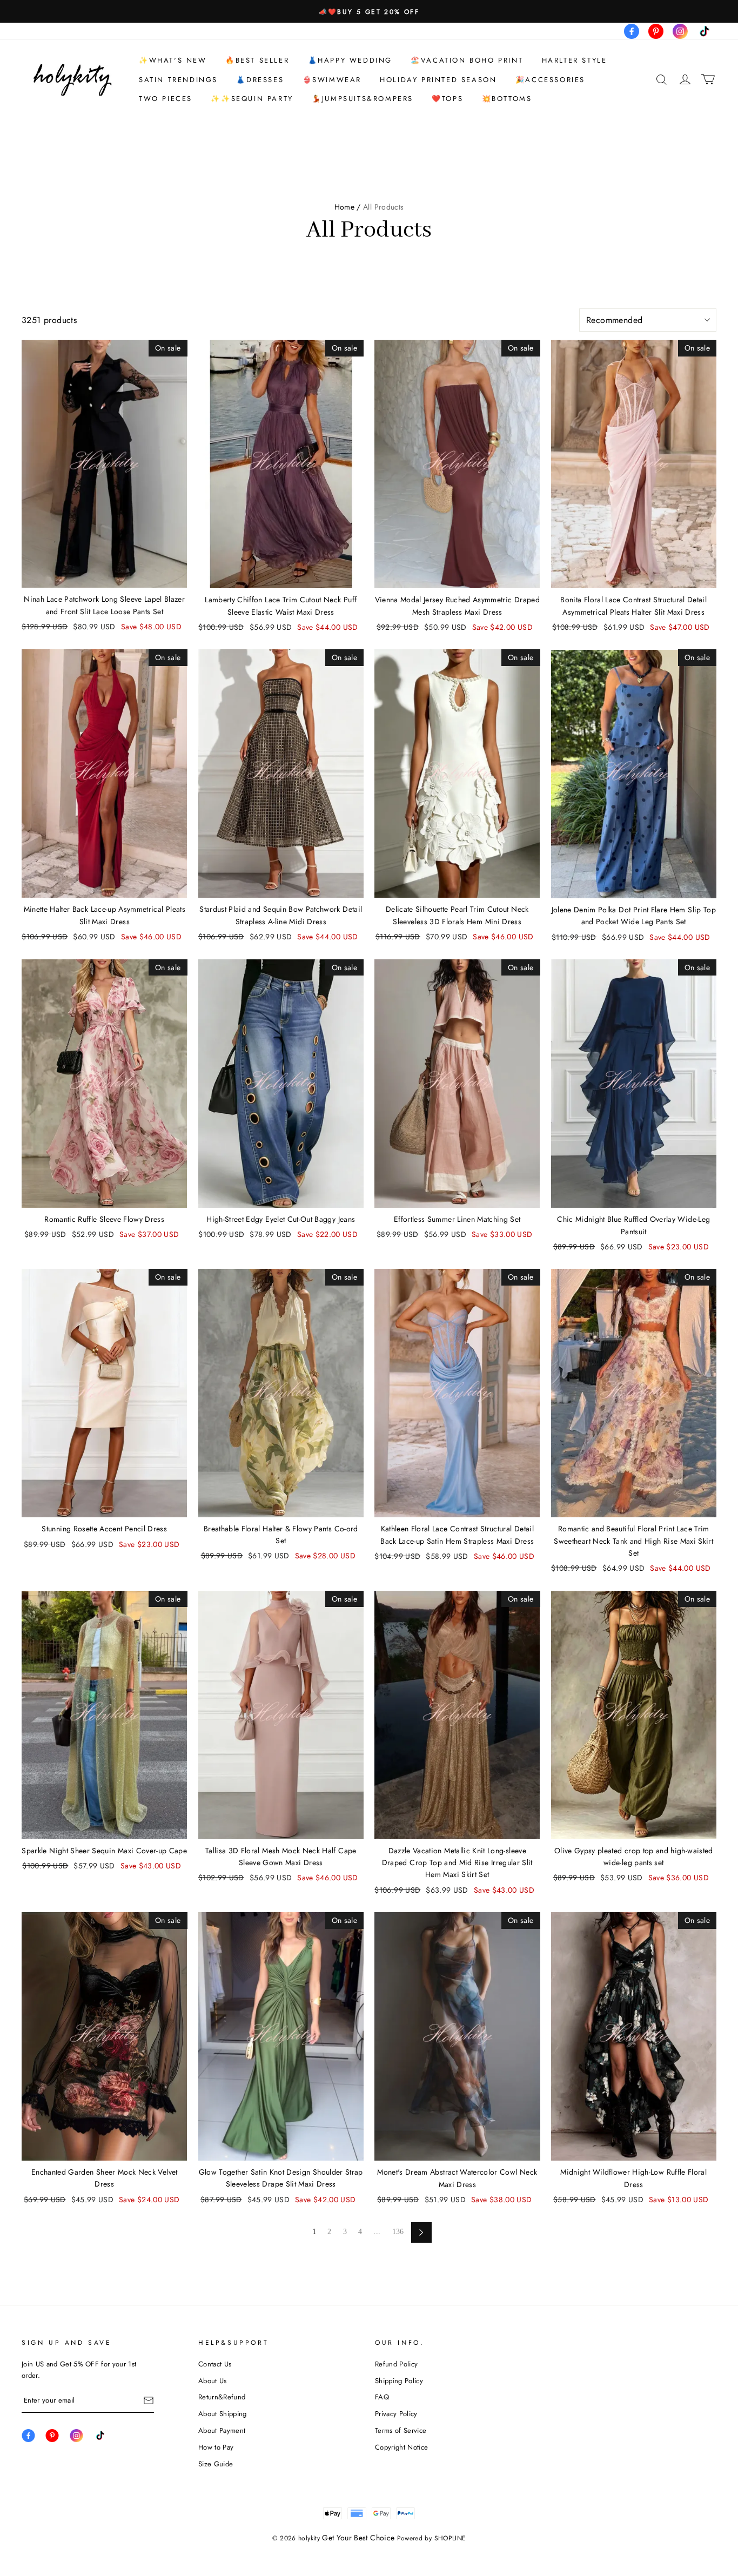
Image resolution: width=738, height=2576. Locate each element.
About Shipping (223, 2414)
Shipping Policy (399, 2381)
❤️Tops (447, 99)
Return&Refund (222, 2397)
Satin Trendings (178, 80)
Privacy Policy (396, 2414)
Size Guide (216, 2464)
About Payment (222, 2430)
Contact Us (215, 2364)
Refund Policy (396, 2364)
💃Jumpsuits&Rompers (363, 99)
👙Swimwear (332, 80)
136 (398, 2232)
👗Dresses (260, 80)
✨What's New (173, 60)
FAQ (382, 2397)
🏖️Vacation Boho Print (467, 60)
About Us (213, 2381)
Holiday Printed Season (438, 80)
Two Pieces (166, 99)
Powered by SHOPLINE (432, 2538)
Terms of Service (401, 2430)
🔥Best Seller (257, 60)
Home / (348, 207)
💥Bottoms (507, 99)
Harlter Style (575, 60)
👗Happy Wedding (350, 60)
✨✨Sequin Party (252, 99)
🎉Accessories (550, 80)
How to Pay (216, 2447)
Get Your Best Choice (358, 2538)
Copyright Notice (401, 2447)
